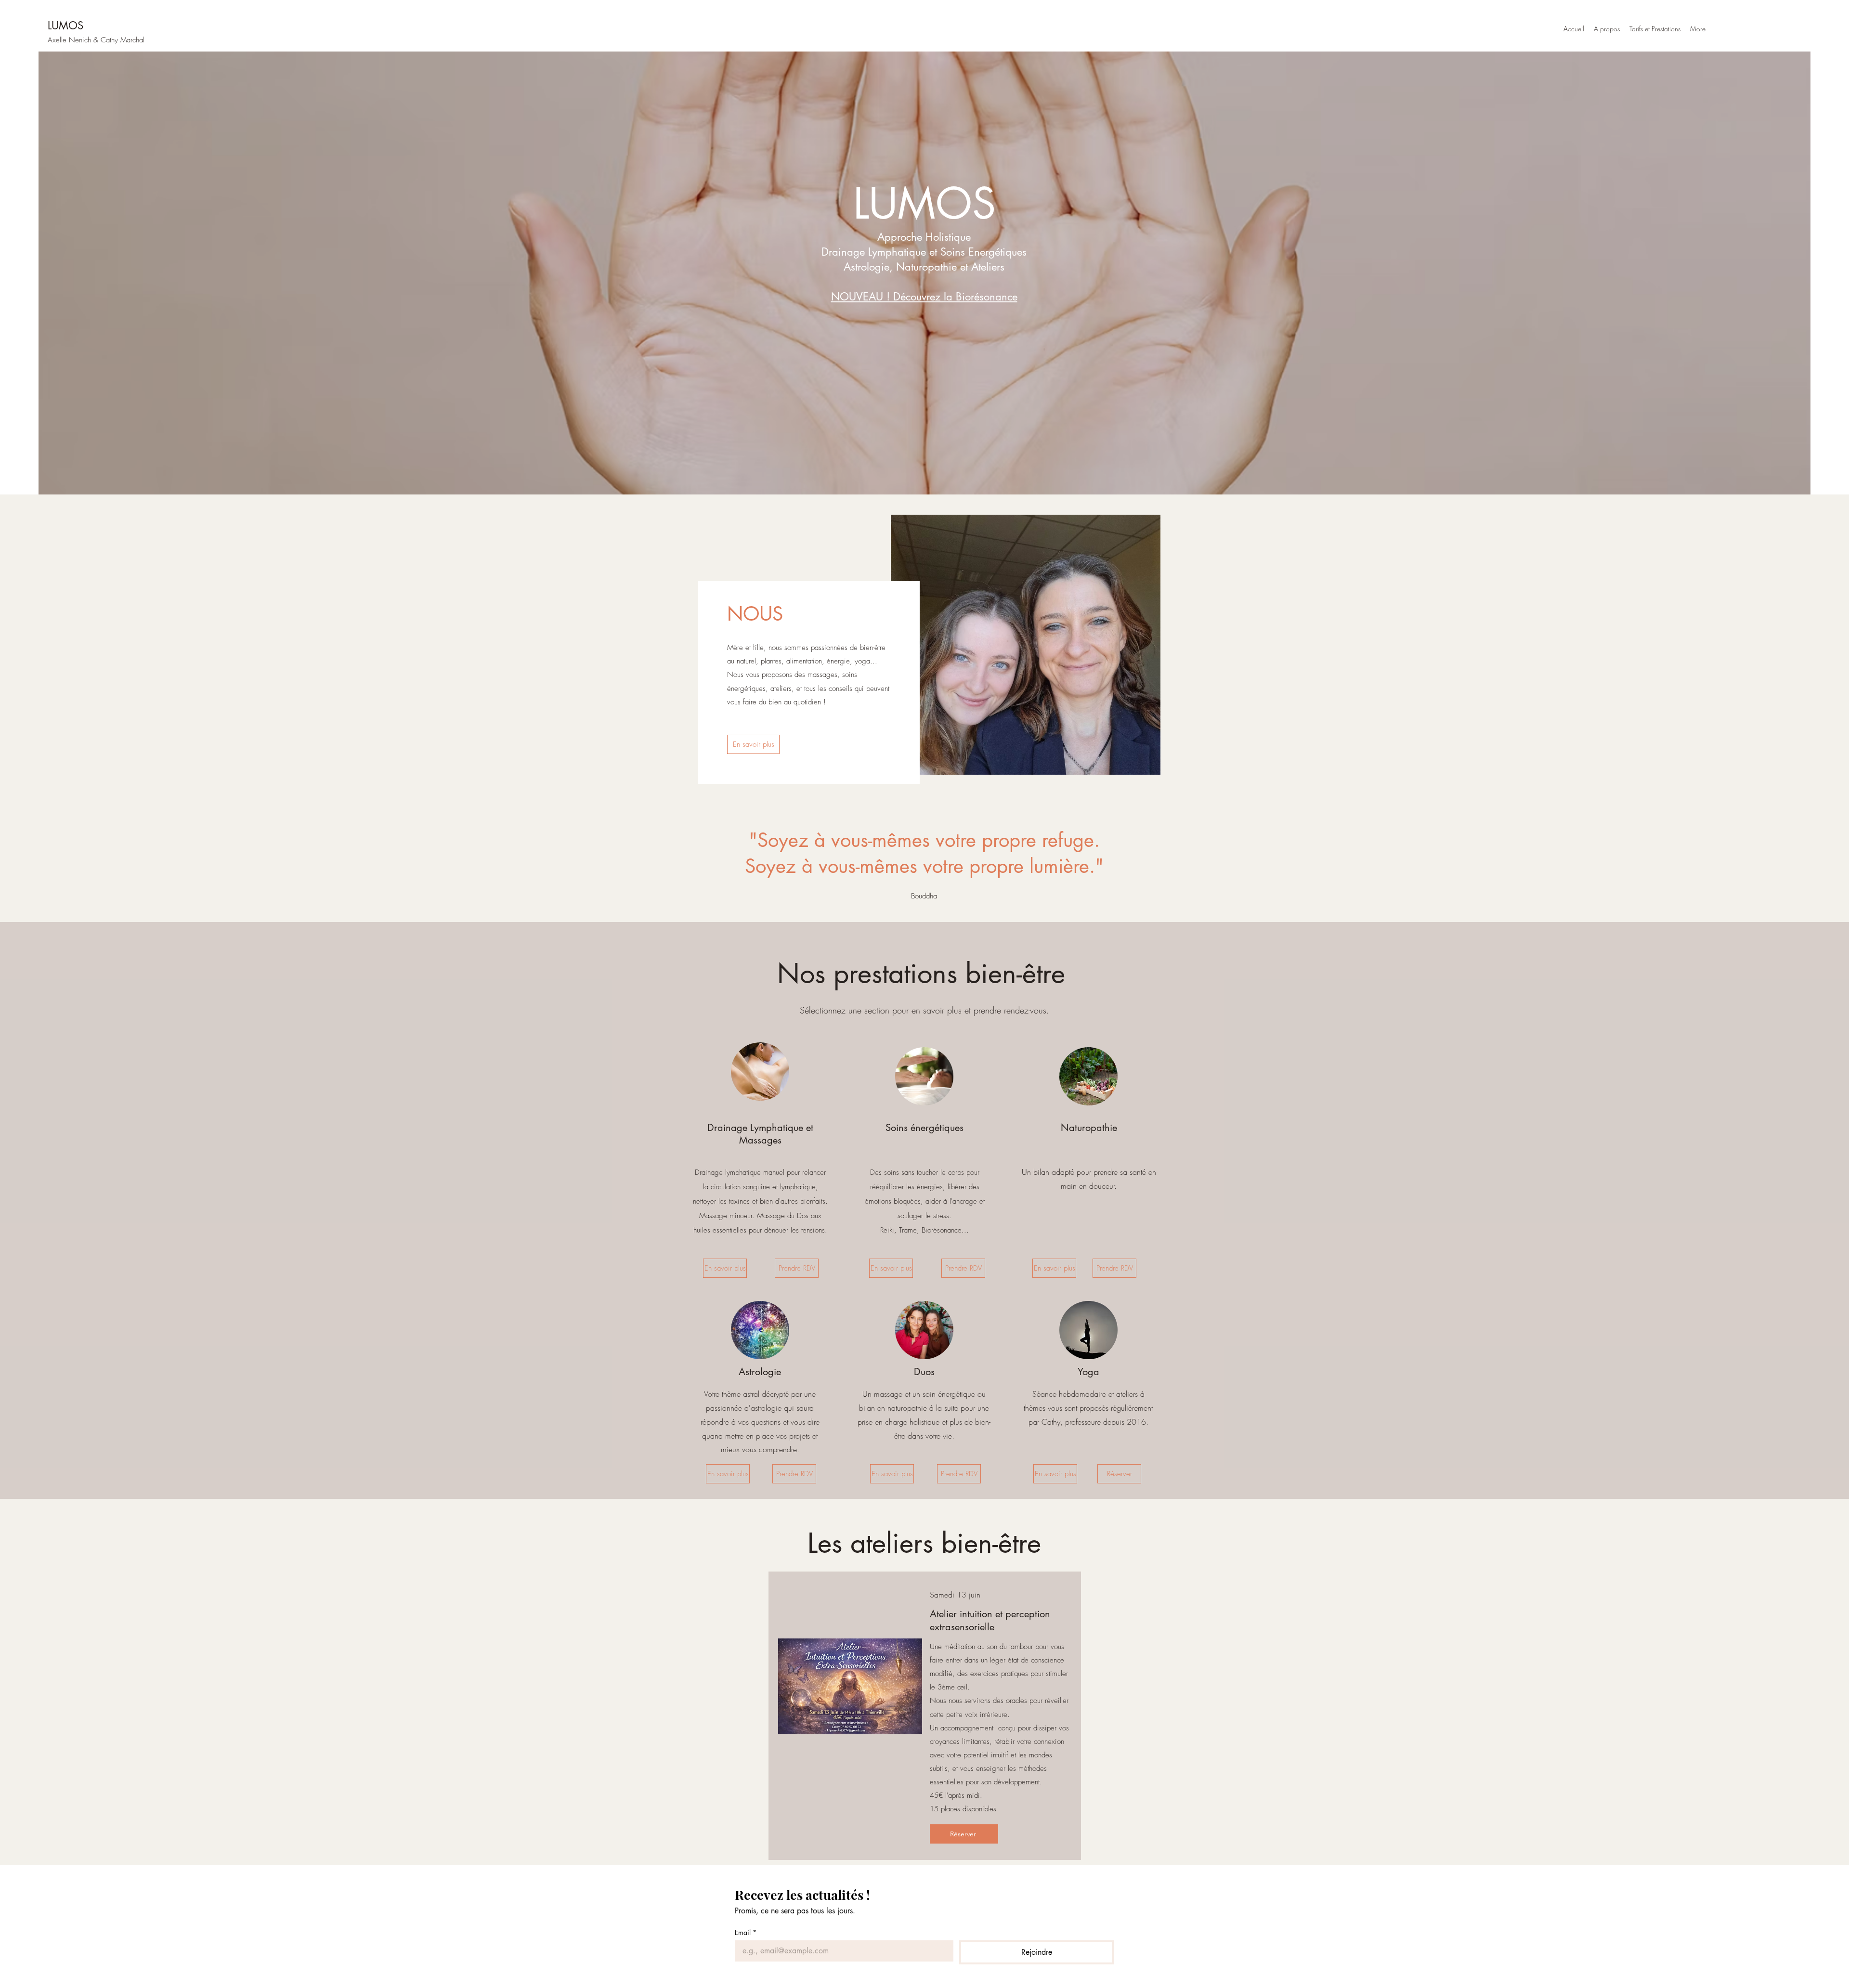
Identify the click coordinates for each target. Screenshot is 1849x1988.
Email (746, 1932)
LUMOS (65, 26)
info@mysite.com (1740, 29)
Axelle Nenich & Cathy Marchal (96, 40)
